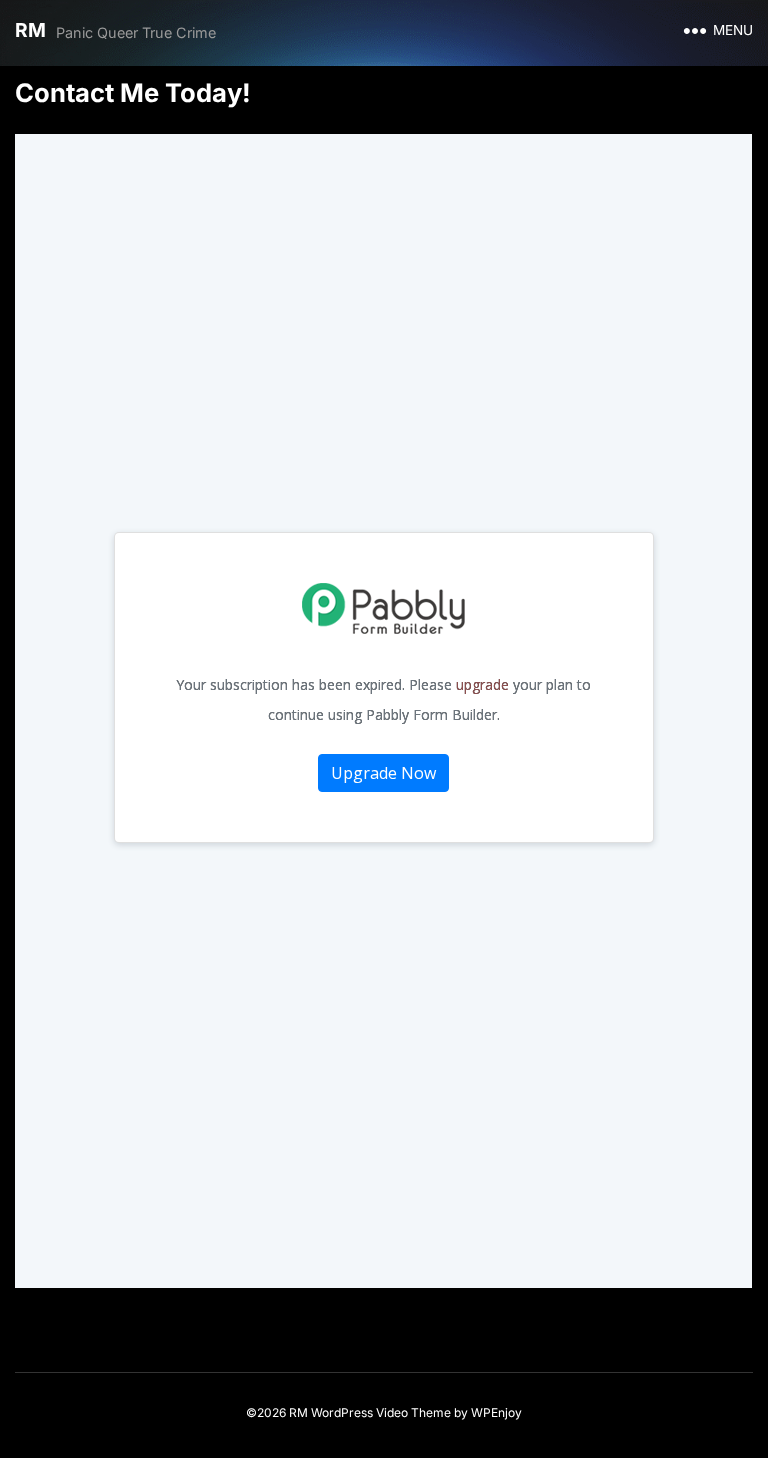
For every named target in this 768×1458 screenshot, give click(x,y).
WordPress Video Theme (381, 1412)
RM (30, 30)
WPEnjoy (496, 1412)
